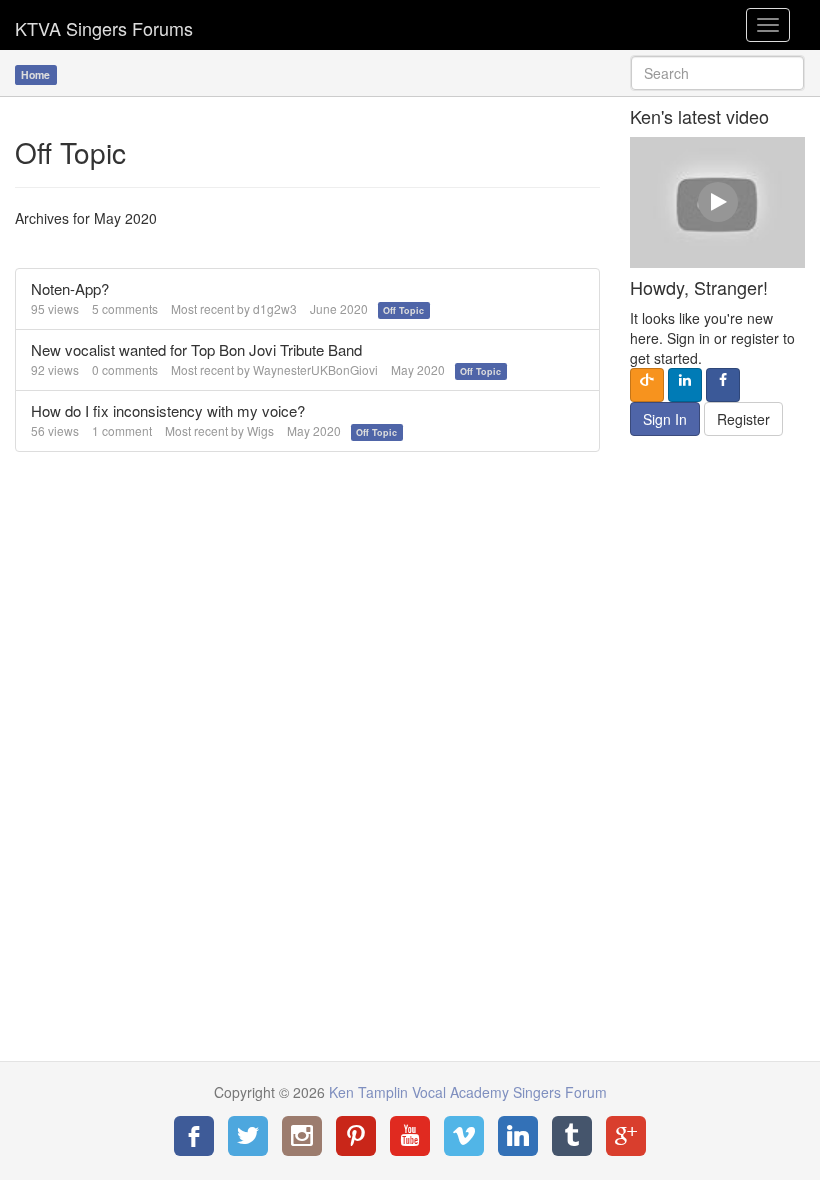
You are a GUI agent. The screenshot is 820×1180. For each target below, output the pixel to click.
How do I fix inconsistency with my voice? (168, 410)
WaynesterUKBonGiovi (315, 369)
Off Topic (403, 310)
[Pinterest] (356, 1136)
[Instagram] (302, 1136)
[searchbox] (717, 73)
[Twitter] (248, 1136)
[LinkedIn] (518, 1136)
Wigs (260, 430)
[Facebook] (194, 1136)
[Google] (626, 1136)
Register (743, 419)
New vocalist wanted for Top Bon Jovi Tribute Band (196, 349)
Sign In (665, 419)
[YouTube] (410, 1136)
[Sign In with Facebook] (723, 385)
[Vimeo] (464, 1136)
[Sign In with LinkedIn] (685, 385)
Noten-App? (70, 288)
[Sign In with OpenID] (647, 385)
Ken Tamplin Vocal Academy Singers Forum (104, 25)
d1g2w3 (275, 308)
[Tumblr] (572, 1136)
